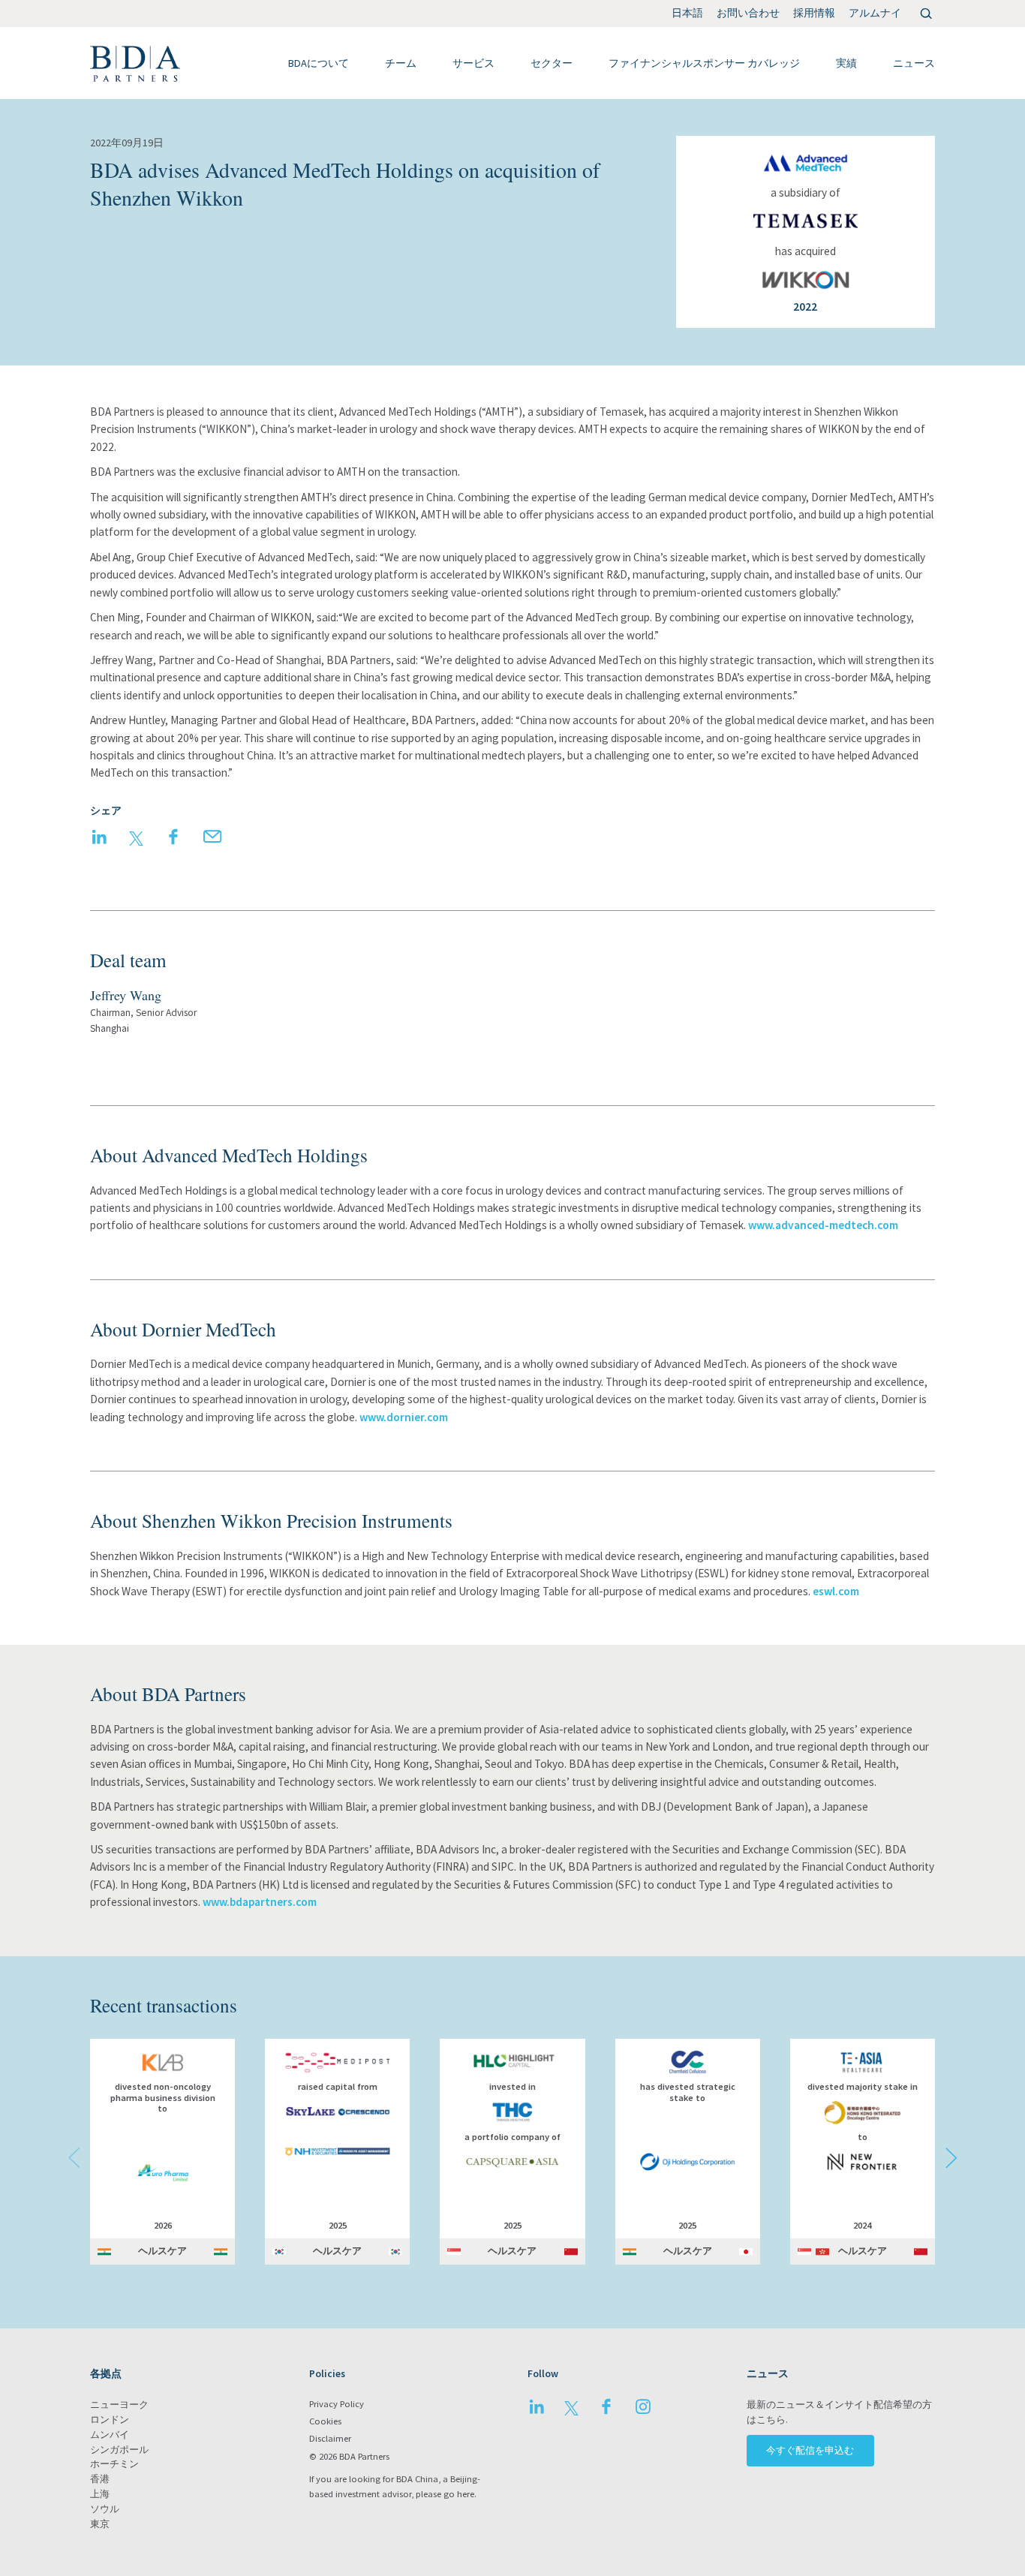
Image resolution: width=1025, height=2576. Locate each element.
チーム (401, 63)
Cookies (325, 2421)
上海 (100, 2494)
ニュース (914, 63)
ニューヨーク (119, 2405)
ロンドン (110, 2420)
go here (459, 2494)
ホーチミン (114, 2464)
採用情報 (814, 13)
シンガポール (119, 2450)
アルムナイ (875, 13)
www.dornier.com (404, 1417)
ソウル (105, 2509)
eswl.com (836, 1591)
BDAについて (319, 63)
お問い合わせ (748, 13)
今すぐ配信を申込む (810, 2450)
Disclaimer (330, 2438)
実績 (846, 63)
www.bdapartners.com (260, 1902)
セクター (552, 63)
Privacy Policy (337, 2404)
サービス (473, 63)
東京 (100, 2524)
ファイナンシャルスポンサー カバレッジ (704, 63)
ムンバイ (110, 2435)
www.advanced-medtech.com (823, 1225)
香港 (100, 2479)
